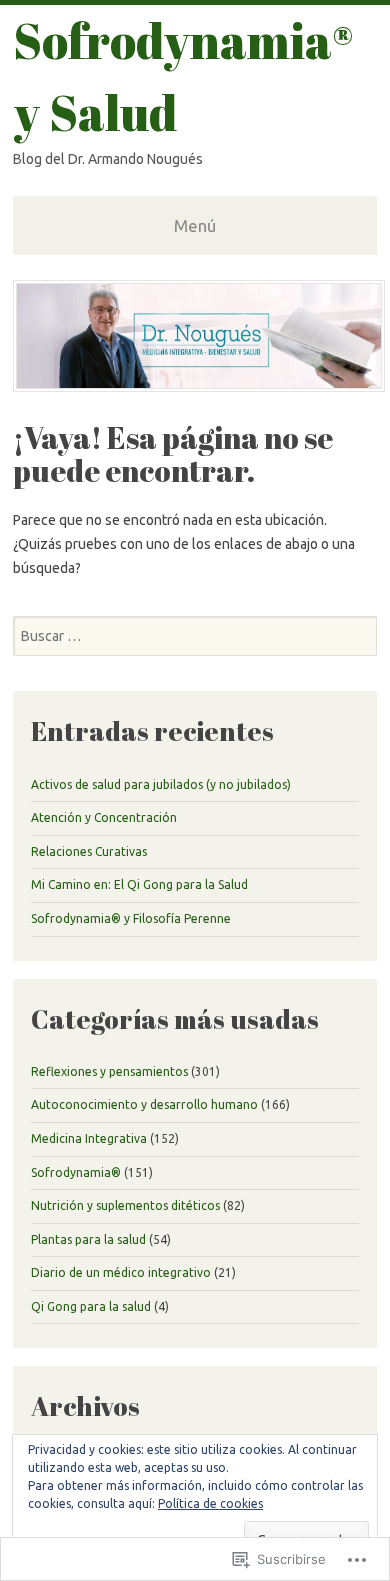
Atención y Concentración (104, 817)
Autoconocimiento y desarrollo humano (144, 1104)
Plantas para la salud (88, 1239)
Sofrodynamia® (76, 1172)
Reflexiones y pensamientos (109, 1071)
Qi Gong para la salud (91, 1306)
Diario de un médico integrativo (121, 1272)
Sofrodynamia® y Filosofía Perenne (131, 918)
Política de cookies (210, 1503)
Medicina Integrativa (89, 1138)
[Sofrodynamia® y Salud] (199, 386)
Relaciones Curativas (89, 851)
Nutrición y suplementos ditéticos (125, 1205)
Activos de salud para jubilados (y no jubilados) (161, 784)
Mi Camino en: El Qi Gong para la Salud (139, 884)
